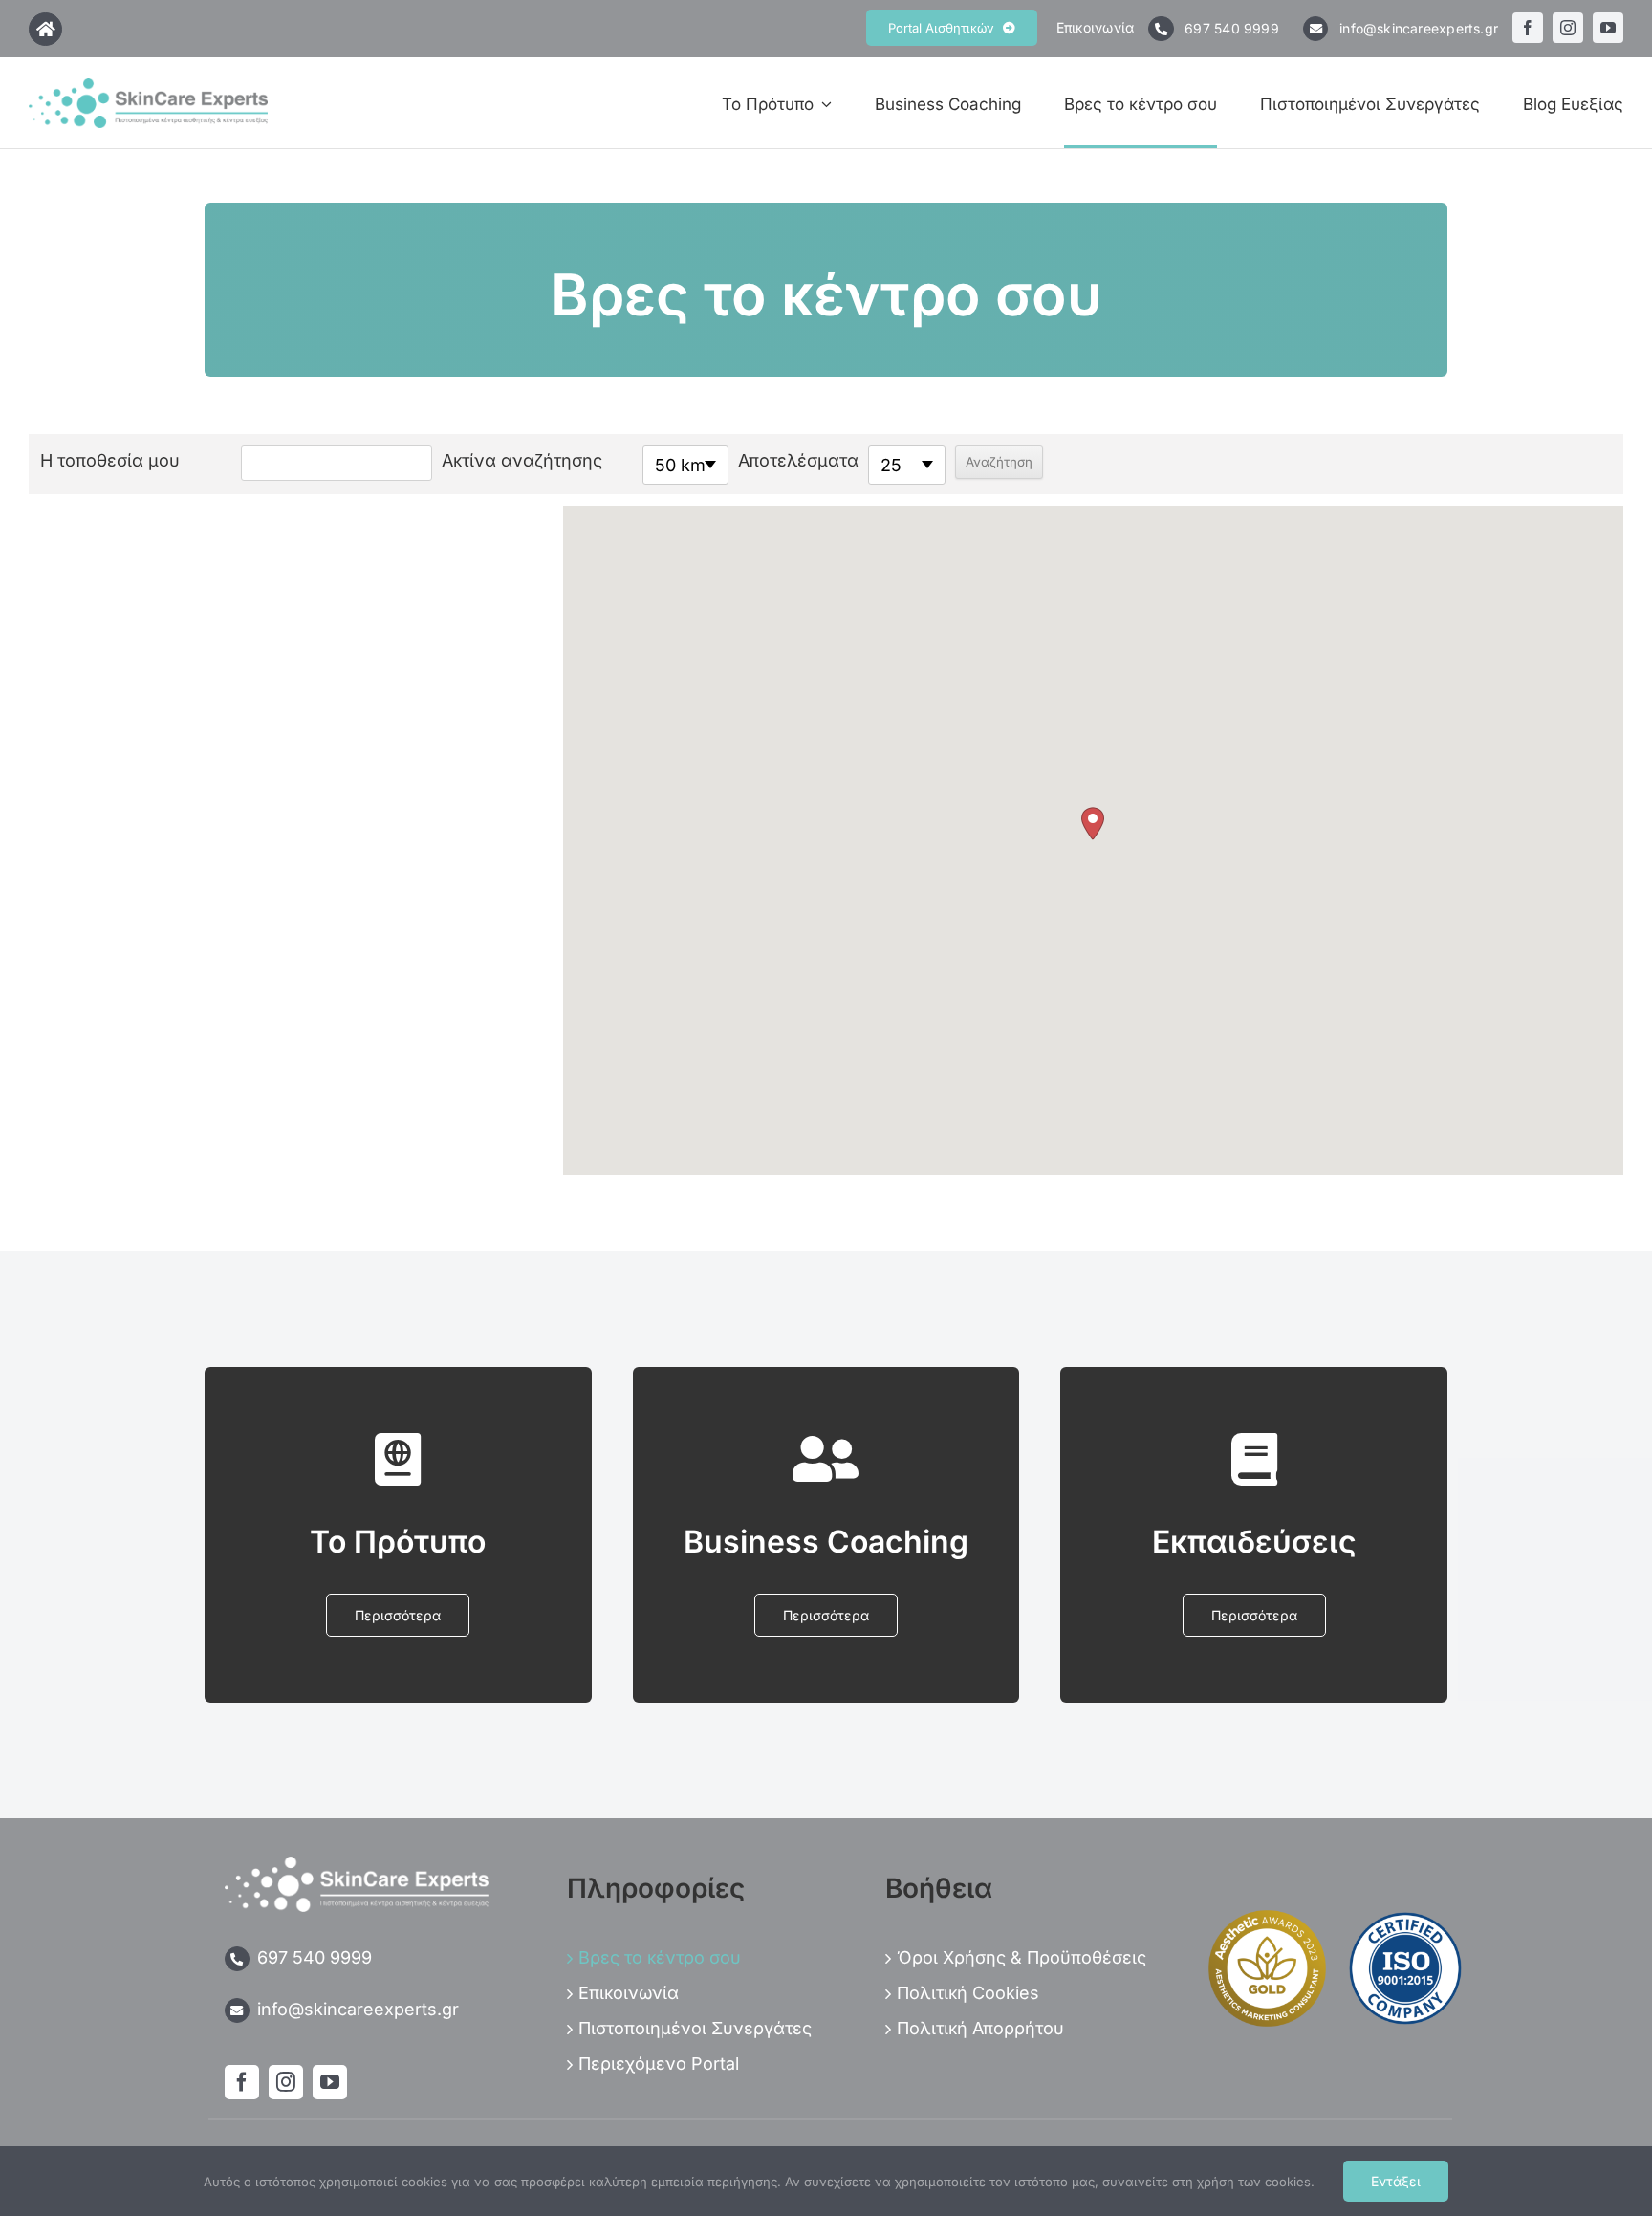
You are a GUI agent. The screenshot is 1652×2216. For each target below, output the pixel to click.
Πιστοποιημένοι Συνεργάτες (695, 2028)
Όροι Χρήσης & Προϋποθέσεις (1022, 1957)
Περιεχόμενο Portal (659, 2064)
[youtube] (1608, 28)
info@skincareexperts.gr (1419, 28)
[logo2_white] (357, 1865)
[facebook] (1528, 28)
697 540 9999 (1234, 28)
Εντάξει (1396, 2181)
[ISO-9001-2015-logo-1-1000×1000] (1405, 1917)
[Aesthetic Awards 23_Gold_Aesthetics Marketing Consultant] (1267, 1916)
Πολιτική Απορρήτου (980, 2028)
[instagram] (1568, 28)
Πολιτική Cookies (968, 1993)
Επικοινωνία (1095, 27)
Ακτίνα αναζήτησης (522, 460)
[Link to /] (45, 29)
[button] (1093, 824)
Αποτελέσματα (798, 460)
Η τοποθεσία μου (110, 460)
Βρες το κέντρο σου (660, 1957)
